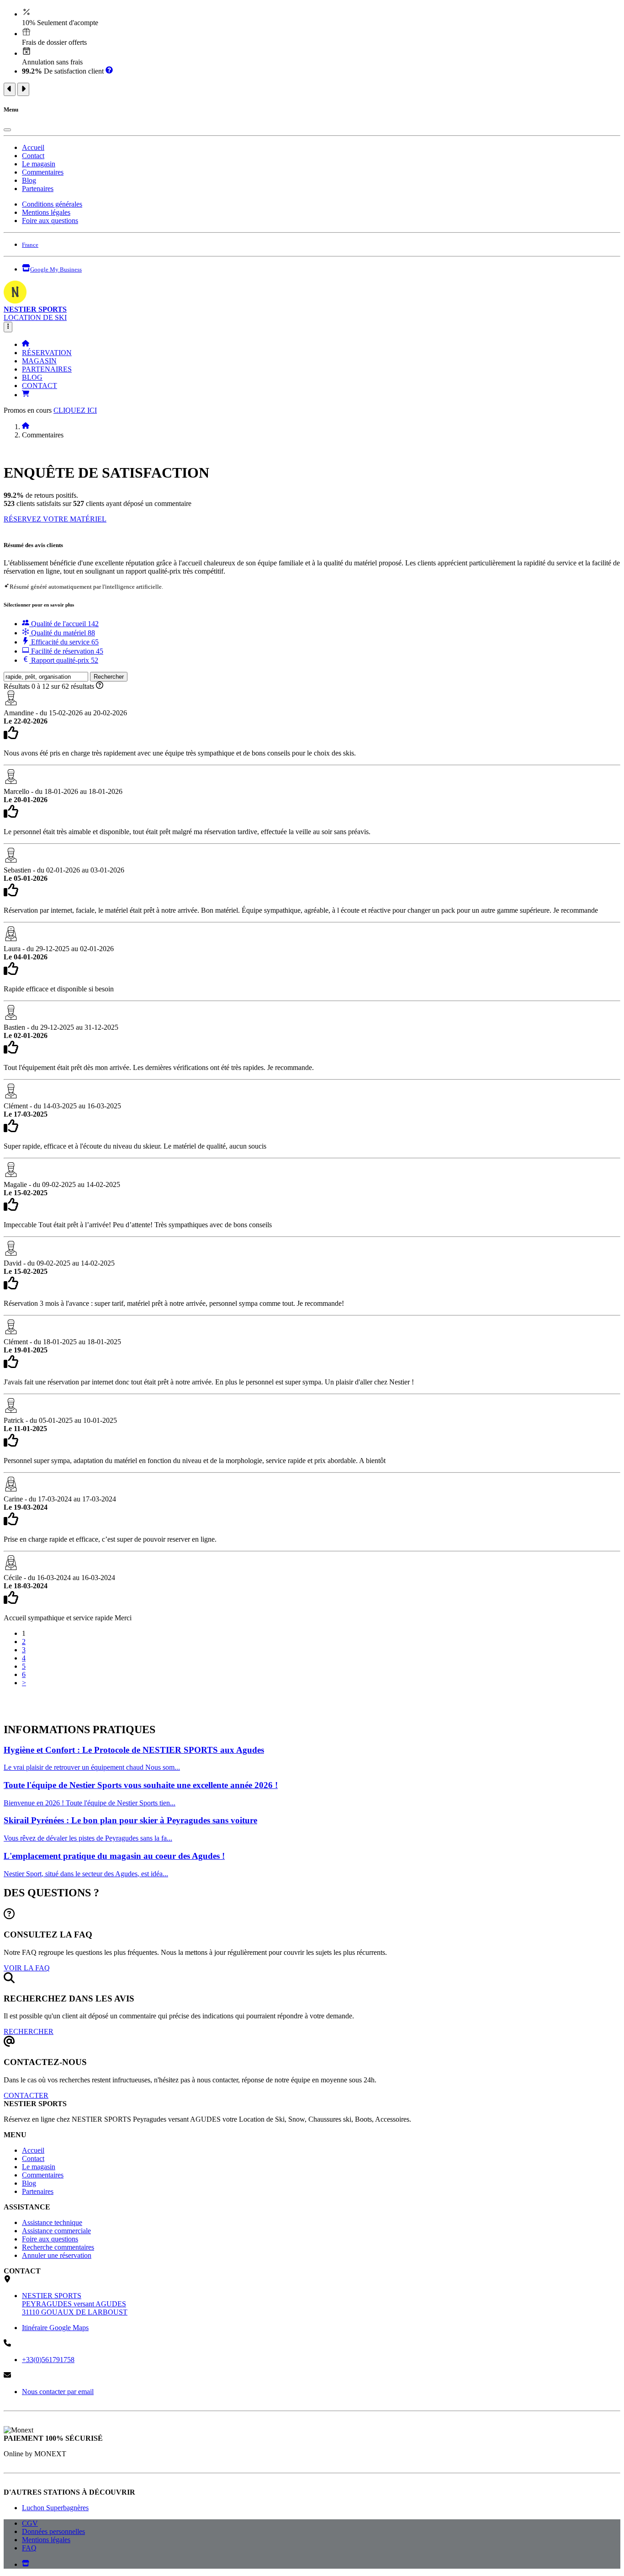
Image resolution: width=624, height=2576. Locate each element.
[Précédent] (10, 89)
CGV (30, 2523)
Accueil (33, 147)
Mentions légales (46, 212)
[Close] (7, 130)
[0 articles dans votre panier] (26, 395)
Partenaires (38, 189)
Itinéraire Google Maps (55, 2328)
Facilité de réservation (66, 651)
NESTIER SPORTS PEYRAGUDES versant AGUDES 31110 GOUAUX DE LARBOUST (75, 2304)
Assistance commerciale (56, 2231)
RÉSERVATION (47, 353)
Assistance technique (52, 2222)
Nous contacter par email (58, 2392)
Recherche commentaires (58, 2247)
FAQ (29, 2548)
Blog (29, 180)
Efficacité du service (64, 642)
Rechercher (109, 677)
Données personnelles (53, 2531)
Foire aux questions (50, 221)
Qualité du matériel (62, 633)
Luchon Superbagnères (55, 2508)
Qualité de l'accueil (64, 624)
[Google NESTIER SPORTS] (26, 2564)
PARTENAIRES (47, 369)
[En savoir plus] (109, 71)
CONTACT (40, 386)
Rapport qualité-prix (64, 660)
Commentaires (43, 172)
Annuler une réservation (57, 2255)
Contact (33, 156)
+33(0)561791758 (48, 2360)
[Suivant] (23, 89)
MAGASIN (39, 361)
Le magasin (39, 164)
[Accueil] (26, 344)
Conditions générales (52, 204)
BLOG (32, 377)
